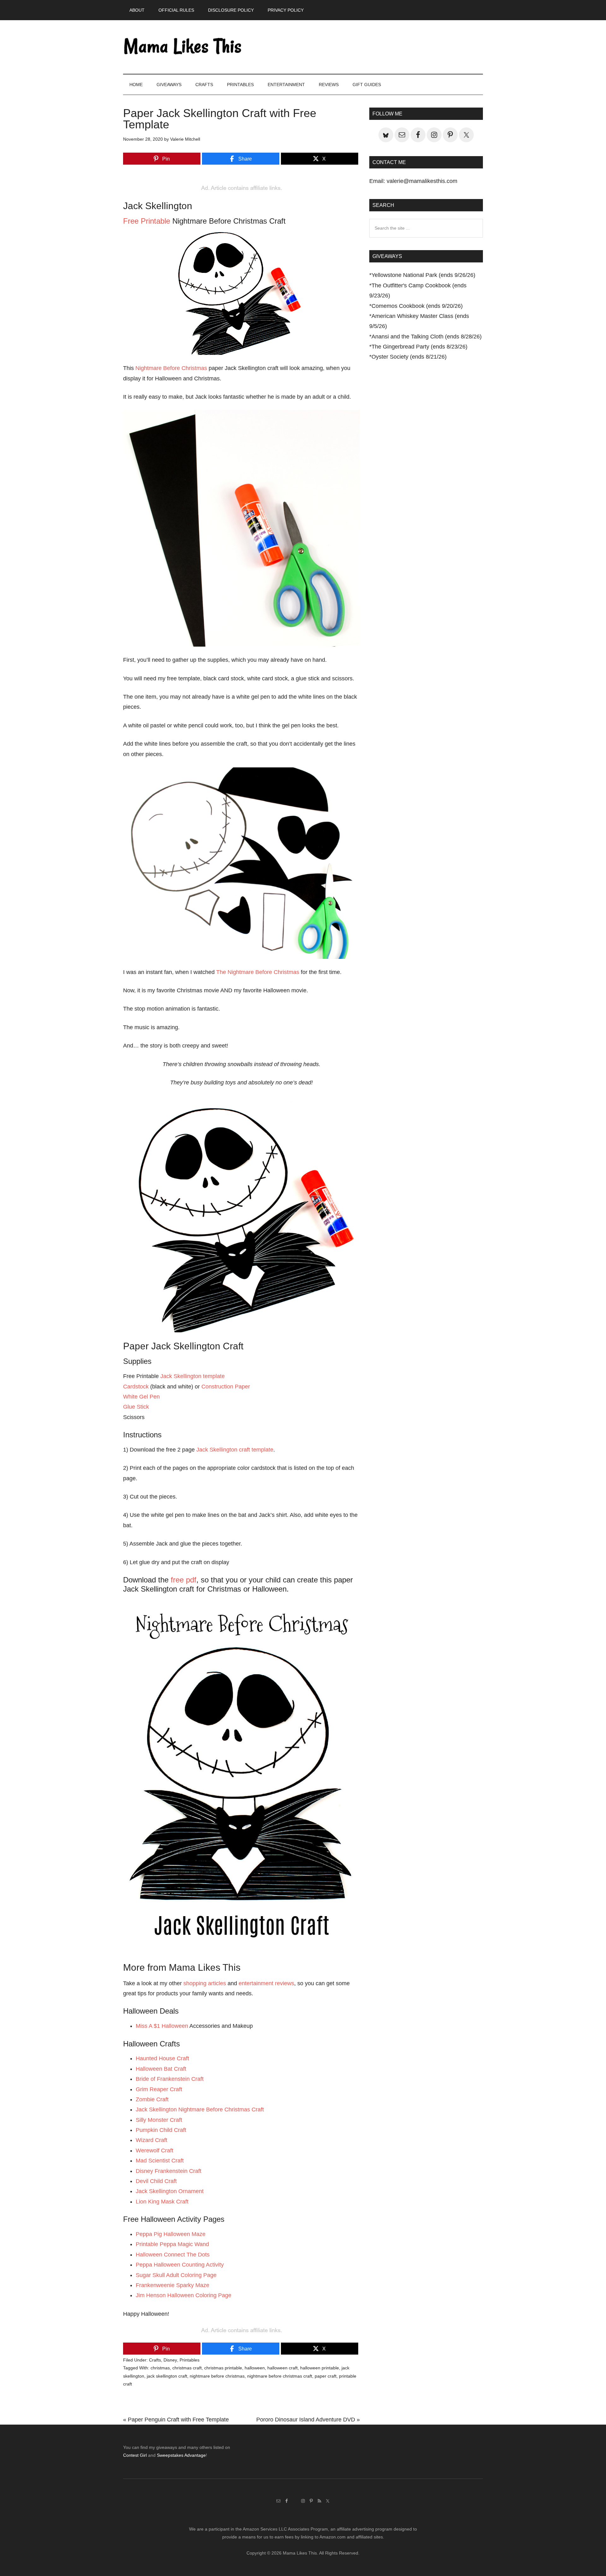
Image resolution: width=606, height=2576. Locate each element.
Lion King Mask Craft (162, 2202)
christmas (160, 2368)
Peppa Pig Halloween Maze (171, 2234)
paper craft (326, 2376)
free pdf (184, 1580)
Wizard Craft (151, 2140)
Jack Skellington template (193, 1376)
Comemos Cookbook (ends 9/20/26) (417, 306)
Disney (170, 2360)
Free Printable (147, 221)
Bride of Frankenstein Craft (170, 2079)
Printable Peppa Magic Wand (172, 2244)
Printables (190, 2360)
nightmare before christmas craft (280, 2376)
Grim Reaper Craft (159, 2089)
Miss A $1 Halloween (162, 2026)
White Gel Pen (141, 1397)
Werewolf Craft (154, 2151)
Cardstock (136, 1387)
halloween (255, 2368)
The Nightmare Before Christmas (258, 972)
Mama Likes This (183, 47)
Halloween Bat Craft (161, 2069)
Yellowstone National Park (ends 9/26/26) (423, 275)
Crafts (155, 2360)
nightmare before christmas (217, 2376)
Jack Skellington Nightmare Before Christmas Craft (200, 2110)
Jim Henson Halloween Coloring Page (184, 2295)
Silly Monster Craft (159, 2120)
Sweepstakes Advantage (181, 2455)
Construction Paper (226, 1387)
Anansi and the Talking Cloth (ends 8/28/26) (427, 337)
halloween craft (282, 2368)
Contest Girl (135, 2455)
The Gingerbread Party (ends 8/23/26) (419, 347)
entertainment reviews (266, 1983)
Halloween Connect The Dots (173, 2255)
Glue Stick (136, 1407)
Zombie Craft (152, 2099)
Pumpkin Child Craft (161, 2130)
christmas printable (223, 2368)
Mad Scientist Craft (160, 2161)
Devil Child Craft (156, 2181)
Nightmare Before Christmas (171, 368)
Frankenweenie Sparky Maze (172, 2285)
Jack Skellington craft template (235, 1450)
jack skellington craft (167, 2376)
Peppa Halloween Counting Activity (180, 2265)
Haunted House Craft (162, 2058)
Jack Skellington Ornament (170, 2191)
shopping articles (205, 1983)
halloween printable (320, 2368)
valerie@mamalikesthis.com (422, 181)
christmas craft (187, 2368)
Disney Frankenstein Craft (169, 2171)
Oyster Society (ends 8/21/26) (409, 357)
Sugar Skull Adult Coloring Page (176, 2275)
